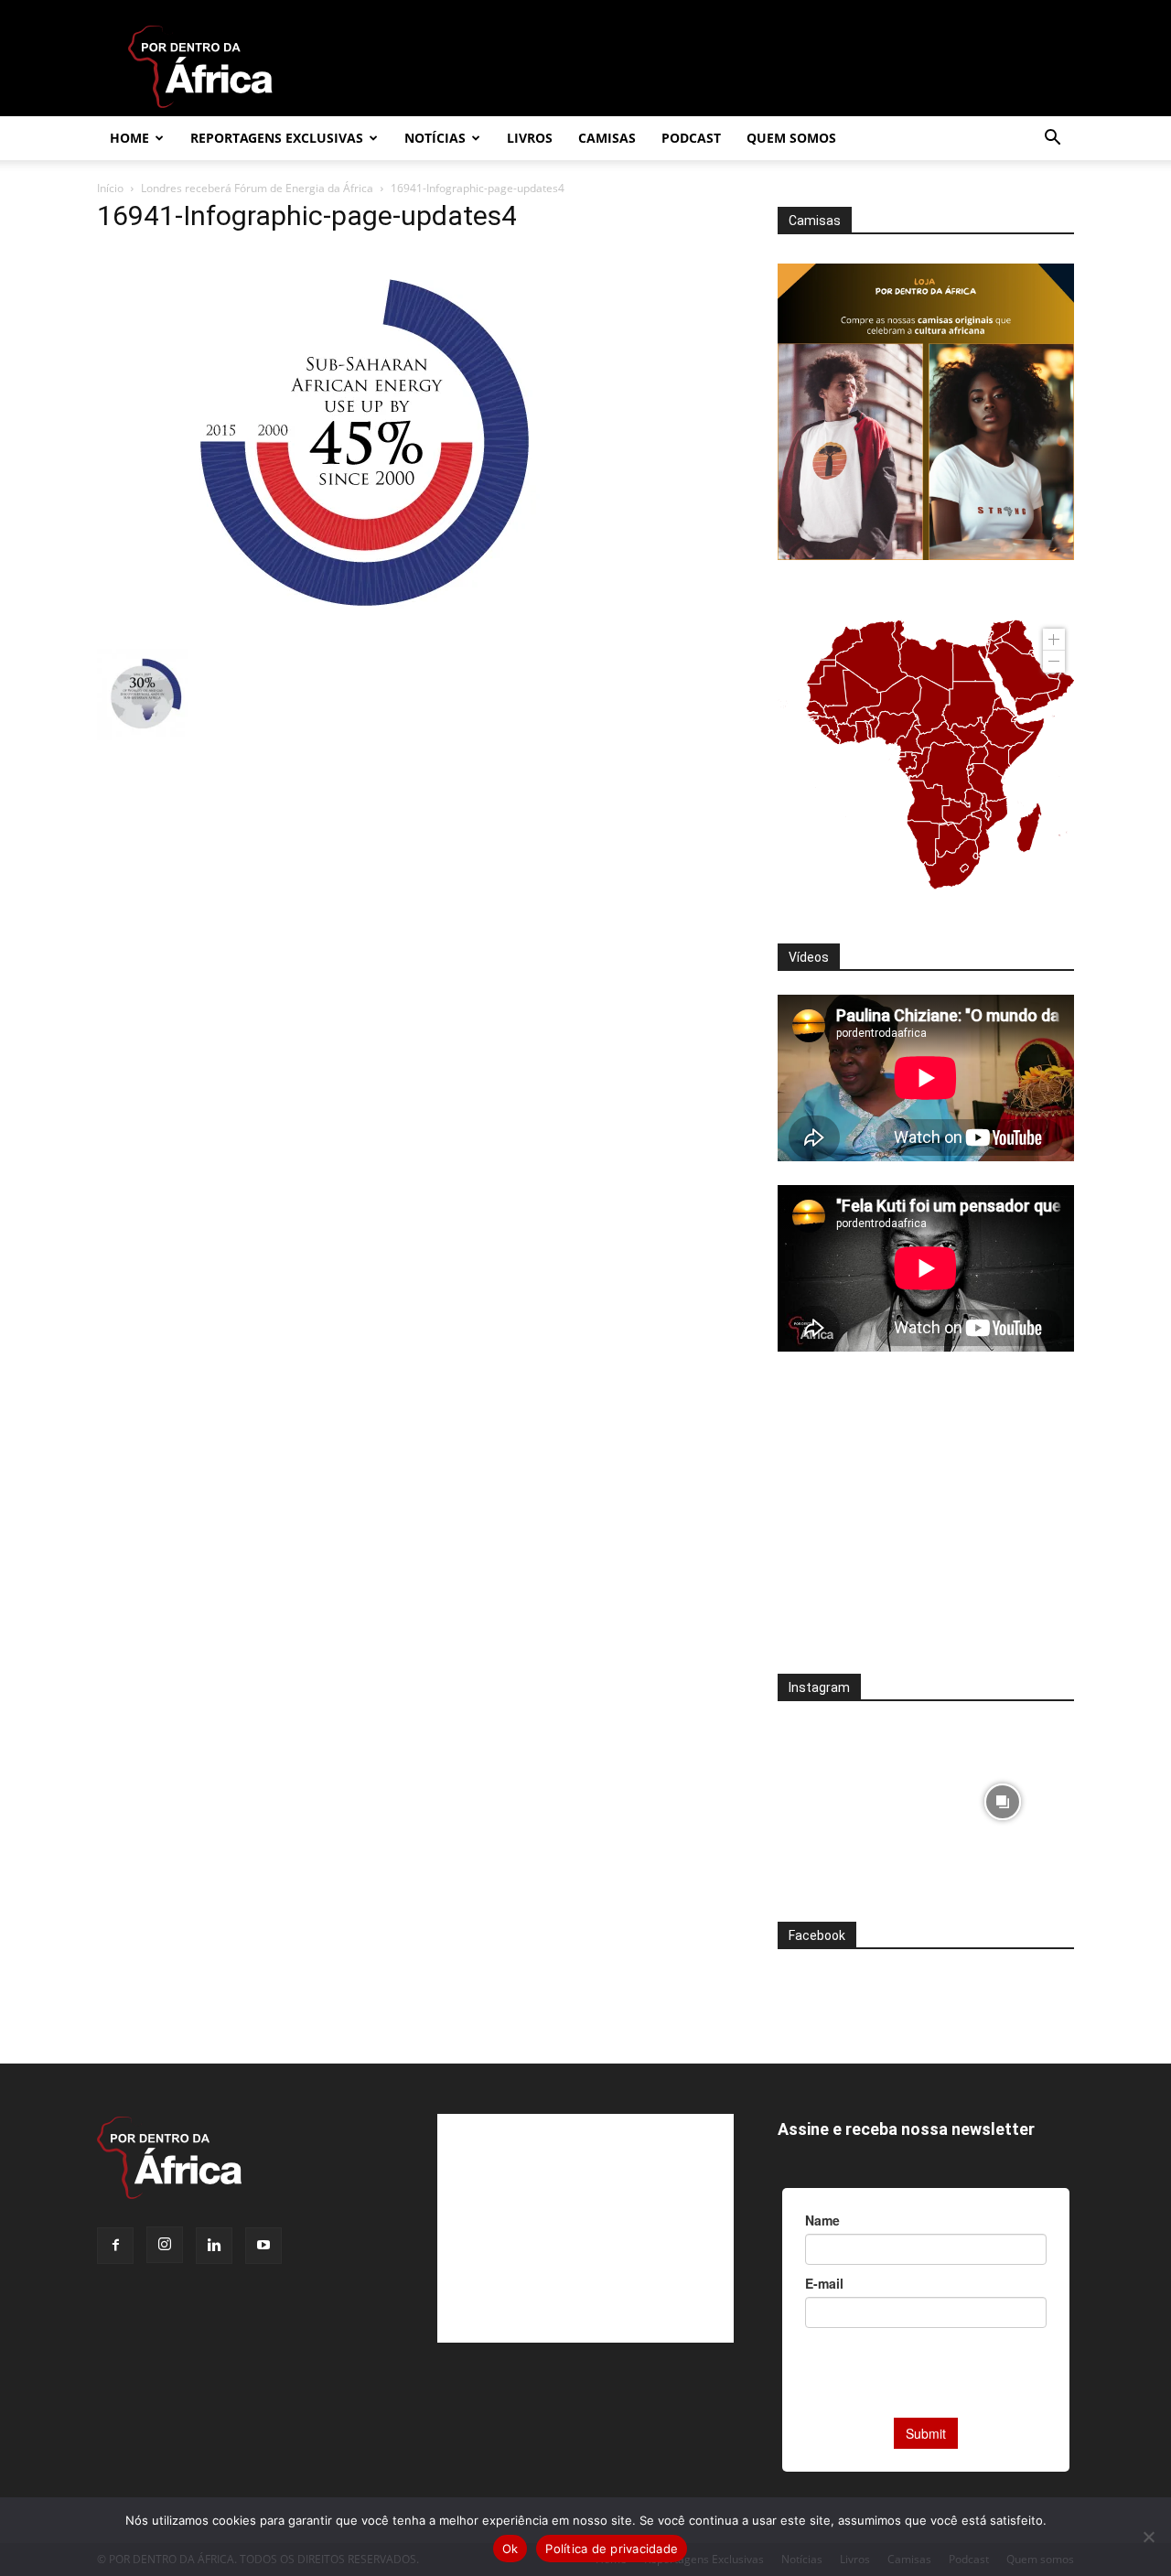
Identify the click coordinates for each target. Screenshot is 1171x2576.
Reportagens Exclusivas (277, 138)
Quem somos (791, 138)
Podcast (691, 138)
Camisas (607, 138)
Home (129, 138)
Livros (530, 138)
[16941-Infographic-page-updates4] (369, 630)
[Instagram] (165, 2245)
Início (110, 188)
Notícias (435, 138)
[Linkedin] (214, 2246)
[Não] (1148, 2537)
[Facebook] (115, 2246)
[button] (1052, 140)
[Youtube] (263, 2246)
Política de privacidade (612, 2549)
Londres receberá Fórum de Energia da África (257, 188)
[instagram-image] (849, 1797)
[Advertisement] (926, 1525)
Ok (510, 2549)
